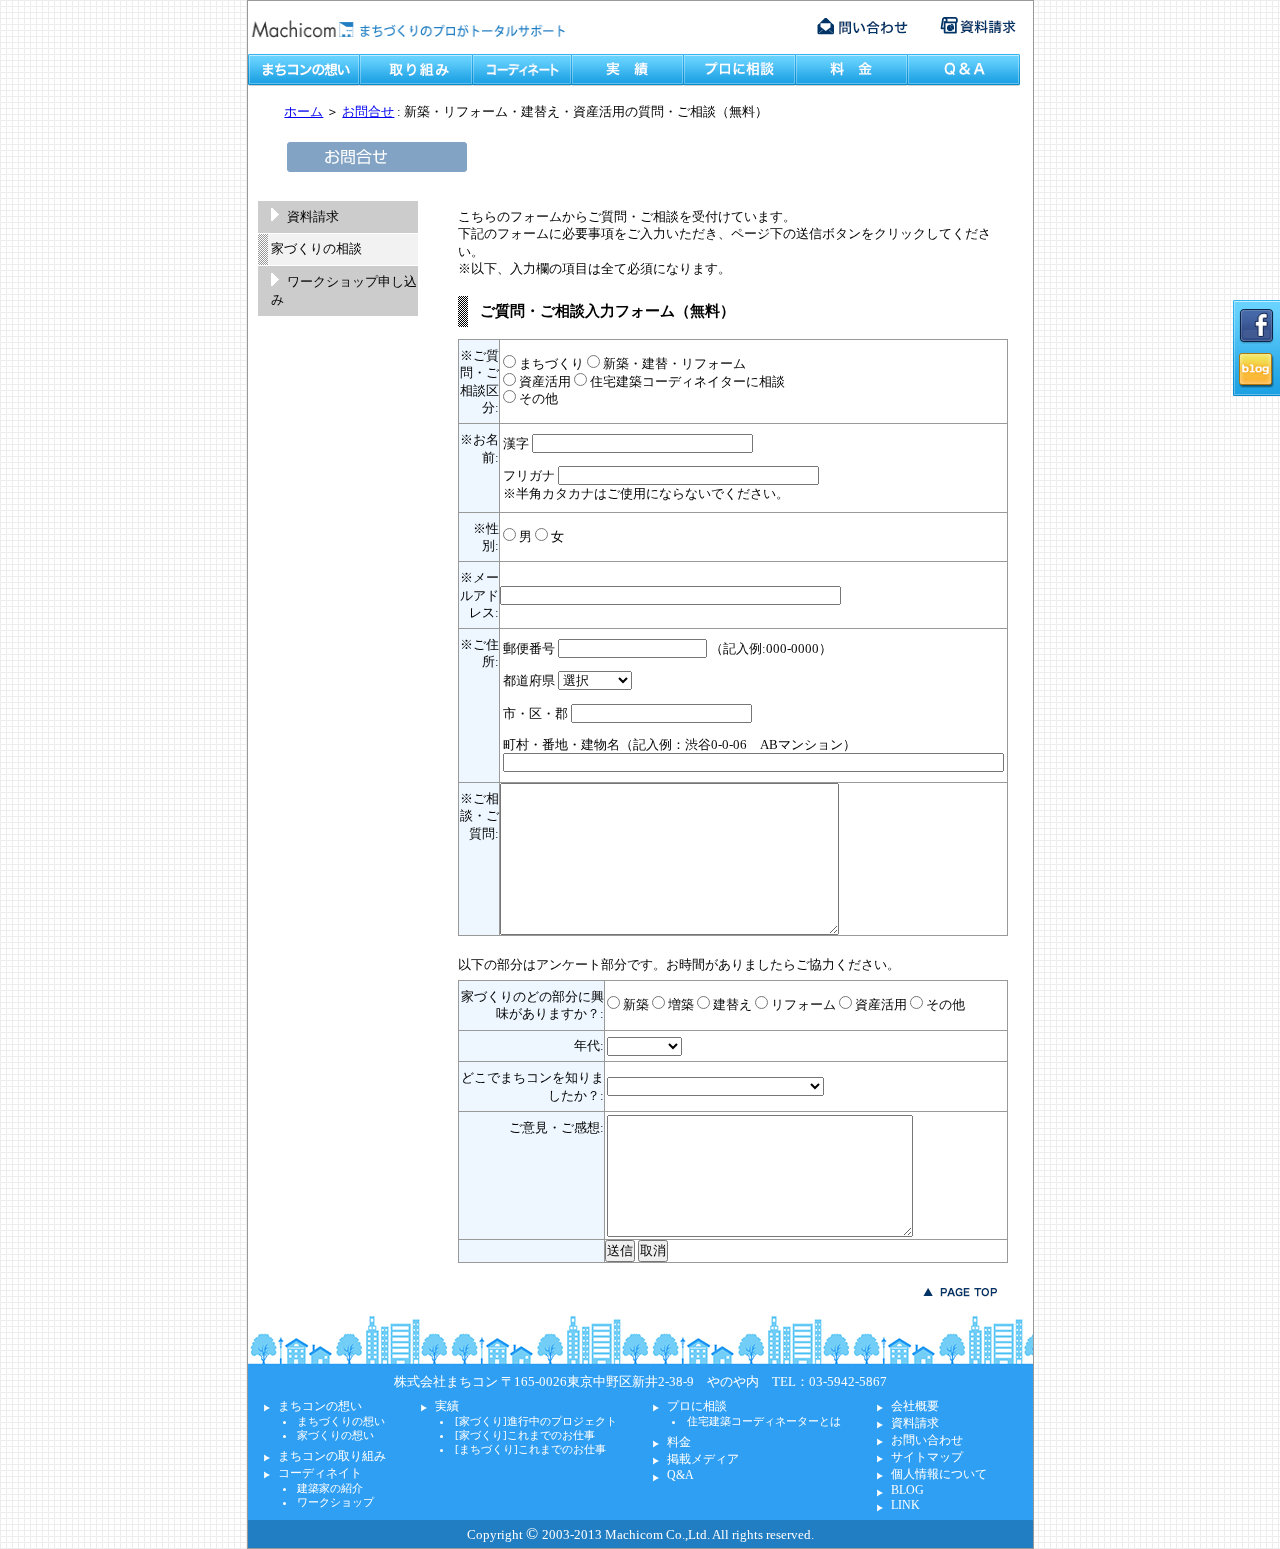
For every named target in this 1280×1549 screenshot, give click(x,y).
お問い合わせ (927, 1440)
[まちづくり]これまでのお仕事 (530, 1449)
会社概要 (915, 1406)
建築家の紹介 (330, 1488)
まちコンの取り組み (332, 1456)
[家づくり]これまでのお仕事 (525, 1435)
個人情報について (939, 1474)
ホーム (303, 111)
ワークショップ (335, 1502)
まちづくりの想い (341, 1421)
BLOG (907, 1490)
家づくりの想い (335, 1435)
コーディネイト (320, 1473)
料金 (679, 1442)
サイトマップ (927, 1457)
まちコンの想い (320, 1406)
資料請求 (313, 216)
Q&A (680, 1475)
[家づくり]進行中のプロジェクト (536, 1421)
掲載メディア (703, 1459)
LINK (905, 1505)
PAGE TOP (960, 1292)
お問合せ (368, 111)
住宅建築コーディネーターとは (764, 1421)
